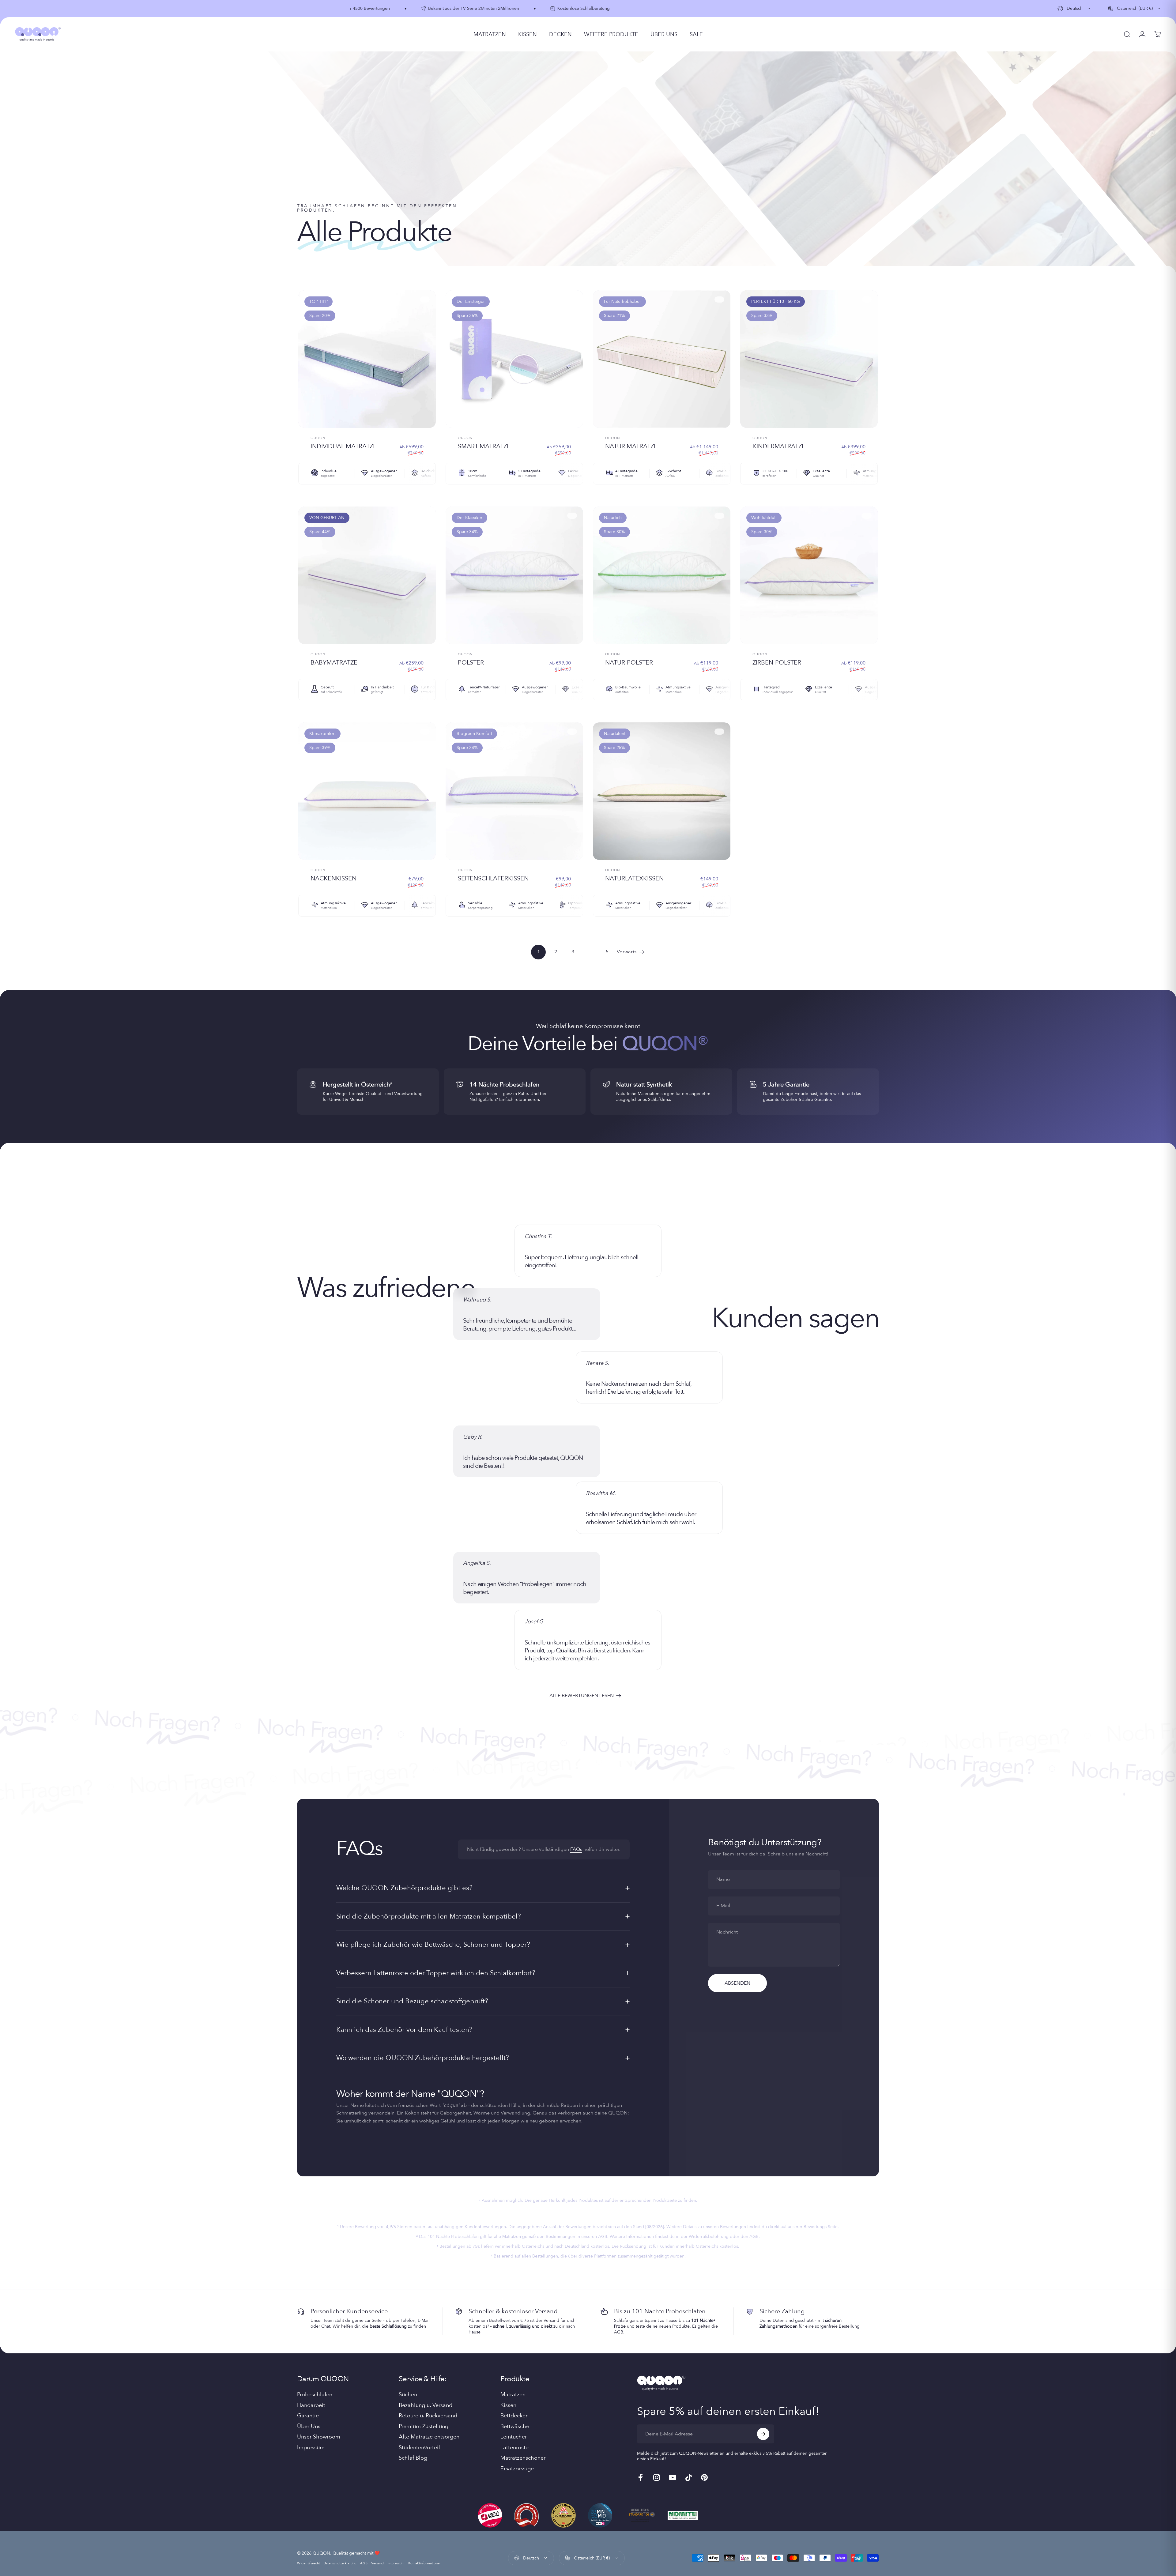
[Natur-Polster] (662, 575)
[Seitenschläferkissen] (514, 791)
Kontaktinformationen (425, 2563)
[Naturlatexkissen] (662, 791)
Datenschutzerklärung (340, 2563)
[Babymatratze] (367, 575)
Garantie (308, 2416)
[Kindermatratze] (809, 359)
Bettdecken (514, 2416)
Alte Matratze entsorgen (429, 2437)
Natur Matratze (631, 446)
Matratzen (513, 2395)
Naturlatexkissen (634, 878)
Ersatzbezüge (517, 2469)
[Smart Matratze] (514, 359)
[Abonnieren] (763, 2434)
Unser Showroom (319, 2437)
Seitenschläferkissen (493, 878)
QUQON (318, 438)
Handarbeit (311, 2406)
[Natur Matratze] (662, 359)
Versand (377, 2563)
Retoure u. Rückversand (428, 2416)
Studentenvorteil (419, 2448)
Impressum (311, 2448)
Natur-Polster (629, 663)
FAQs (576, 1849)
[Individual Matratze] (367, 359)
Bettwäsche (515, 2427)
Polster (471, 663)
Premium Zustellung (424, 2427)
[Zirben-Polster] (809, 575)
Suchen (408, 2395)
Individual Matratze (344, 446)
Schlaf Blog (413, 2458)
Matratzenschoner (523, 2458)
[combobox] (1074, 9)
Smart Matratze (484, 446)
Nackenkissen (334, 878)
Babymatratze (334, 663)
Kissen (508, 2406)
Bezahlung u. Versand (426, 2406)
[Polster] (514, 575)
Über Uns (309, 2427)
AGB (619, 2332)
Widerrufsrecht (308, 2563)
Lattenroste (514, 2448)
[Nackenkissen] (367, 791)
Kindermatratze (779, 446)
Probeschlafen (315, 2395)
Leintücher (514, 2437)
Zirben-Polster (777, 663)
